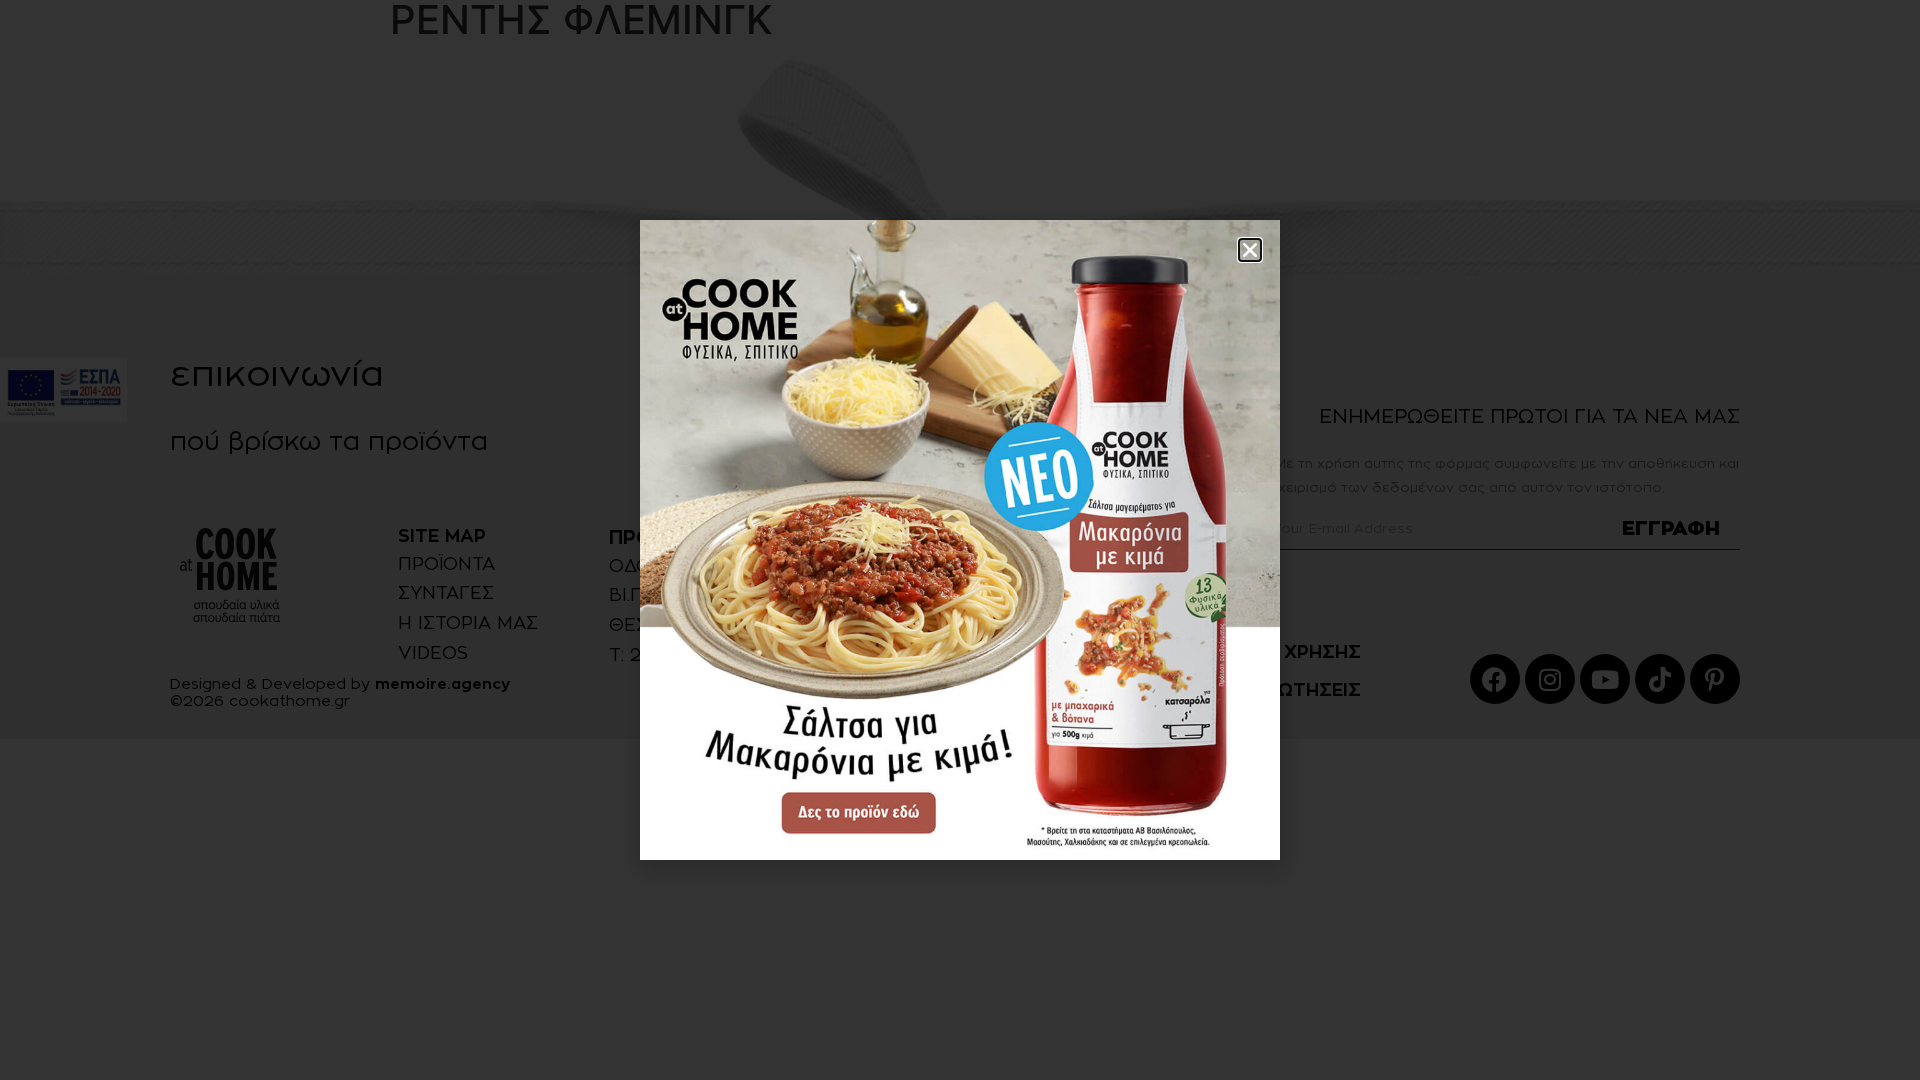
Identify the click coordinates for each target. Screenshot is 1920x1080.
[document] (960, 540)
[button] (1250, 250)
